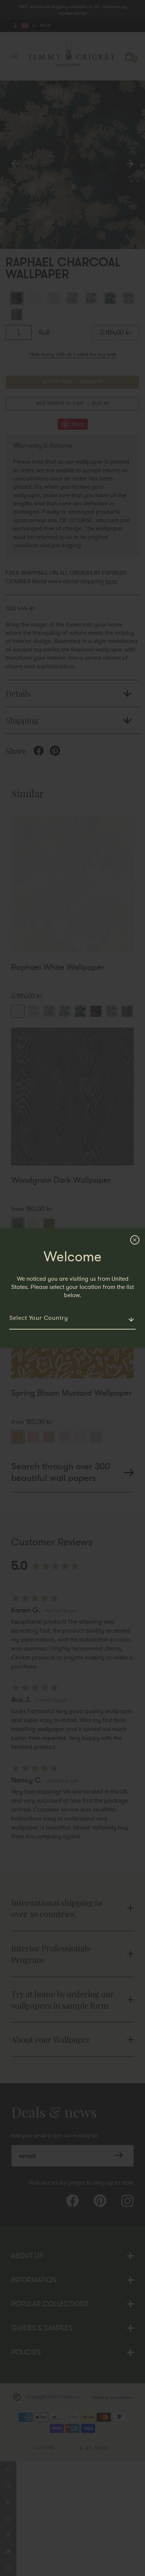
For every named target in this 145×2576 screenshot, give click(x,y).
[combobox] (72, 1318)
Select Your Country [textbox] (39, 1318)
